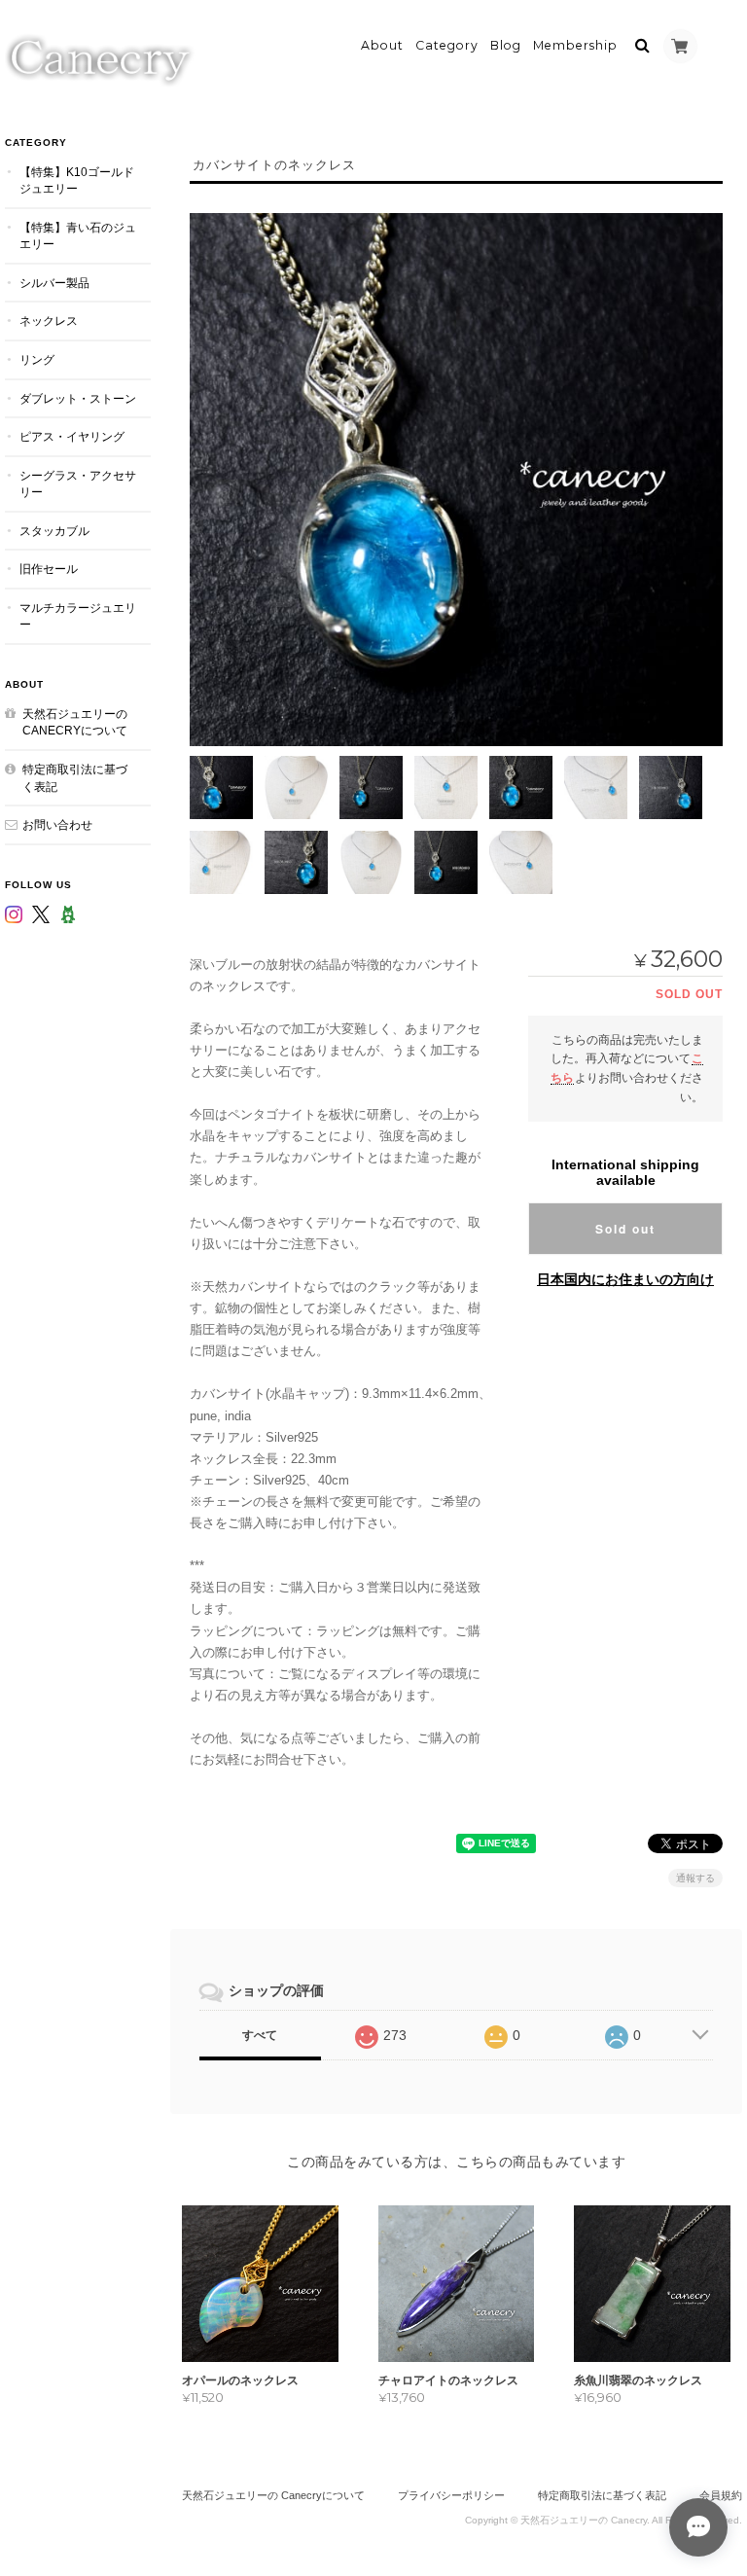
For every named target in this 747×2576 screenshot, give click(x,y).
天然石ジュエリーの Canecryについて (75, 722)
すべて (260, 2035)
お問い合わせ (57, 824)
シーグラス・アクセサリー (78, 484)
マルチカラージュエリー (78, 616)
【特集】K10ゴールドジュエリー (77, 180)
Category (447, 45)
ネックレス (49, 321)
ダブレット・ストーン (78, 398)
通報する (695, 1878)
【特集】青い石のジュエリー (78, 236)
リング (37, 359)
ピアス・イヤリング (72, 436)
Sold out (625, 1229)
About (382, 45)
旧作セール (49, 569)
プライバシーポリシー (451, 2495)
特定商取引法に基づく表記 (75, 778)
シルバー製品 (54, 283)
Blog (506, 45)
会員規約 (721, 2495)
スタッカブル (54, 531)
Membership (575, 45)
